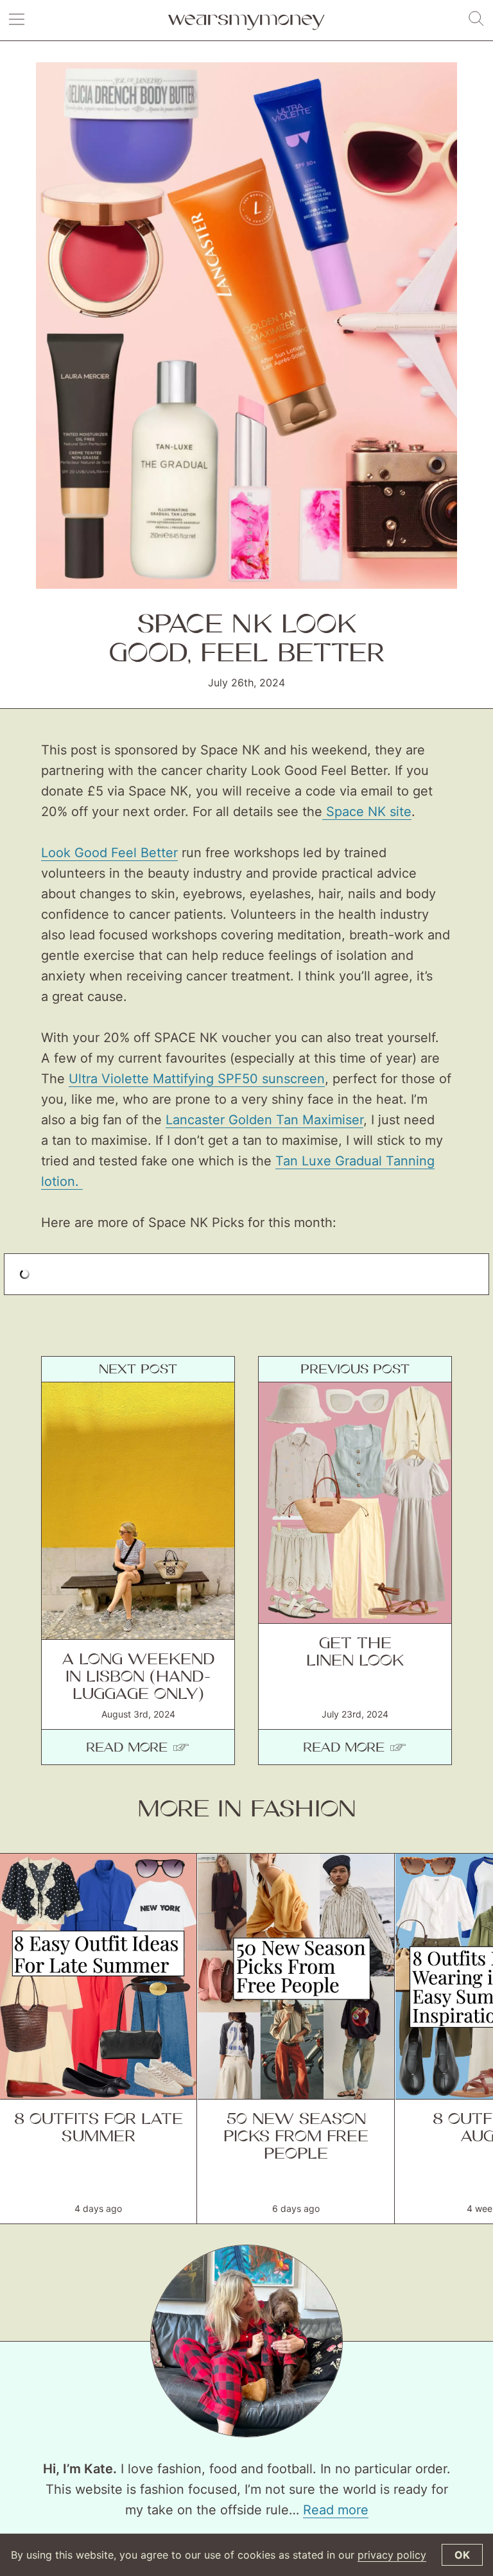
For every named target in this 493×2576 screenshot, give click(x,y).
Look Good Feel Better (109, 853)
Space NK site (367, 812)
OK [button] (462, 2555)
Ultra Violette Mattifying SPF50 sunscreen (197, 1079)
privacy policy (392, 2555)
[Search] (476, 19)
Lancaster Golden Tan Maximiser (264, 1120)
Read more (336, 2510)
